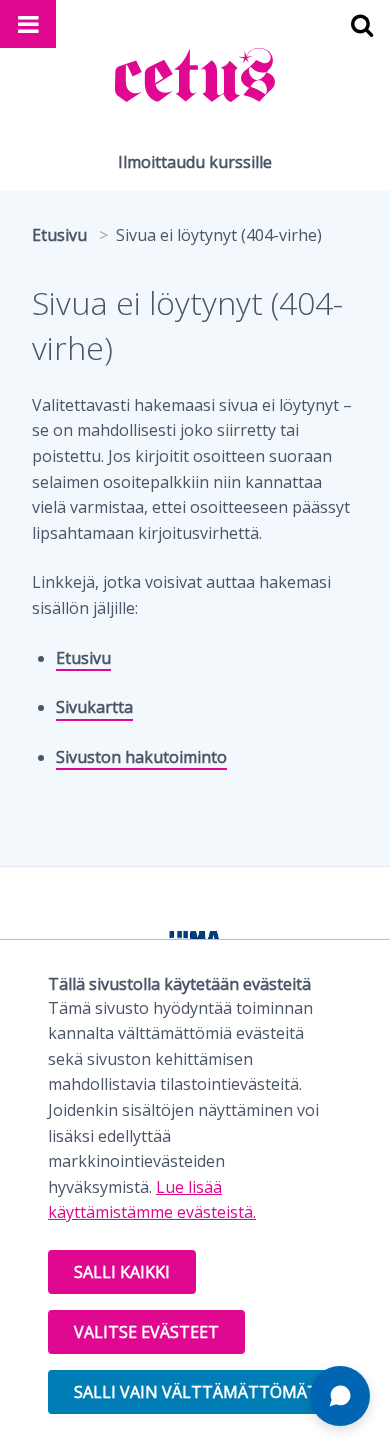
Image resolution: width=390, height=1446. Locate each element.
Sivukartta (94, 707)
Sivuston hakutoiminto (141, 757)
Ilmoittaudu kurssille (195, 162)
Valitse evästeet (146, 1332)
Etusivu (83, 658)
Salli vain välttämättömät (196, 1392)
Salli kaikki (122, 1272)
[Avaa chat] (340, 1396)
